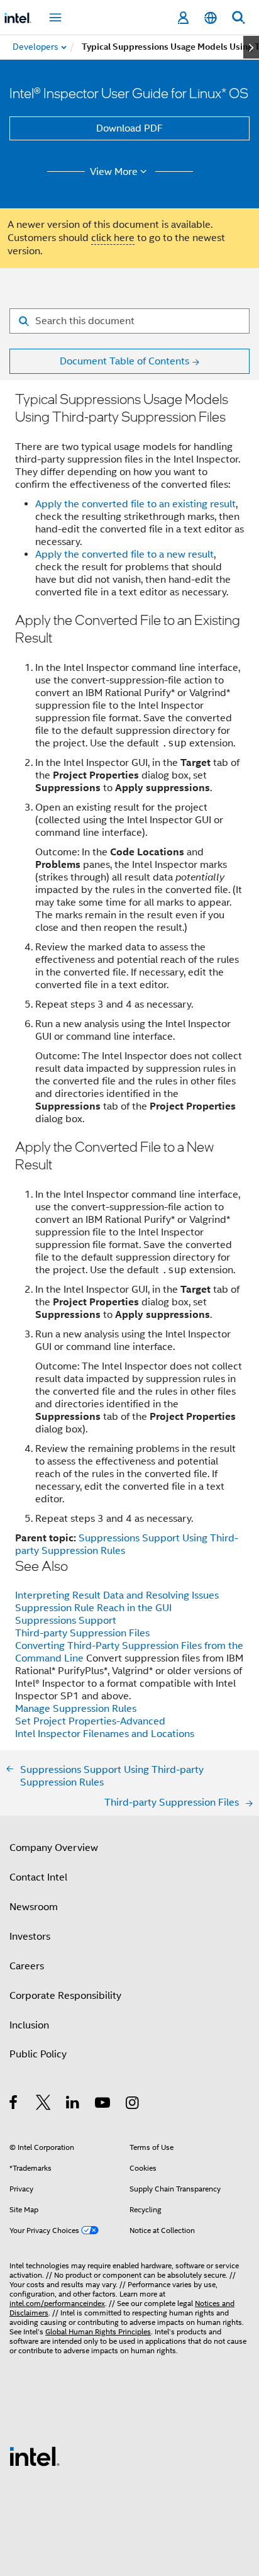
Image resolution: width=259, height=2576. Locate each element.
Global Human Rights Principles (98, 2331)
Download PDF (129, 128)
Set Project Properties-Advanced (90, 1721)
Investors (30, 1937)
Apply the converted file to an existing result (135, 504)
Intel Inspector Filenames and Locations (105, 1734)
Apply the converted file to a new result (124, 554)
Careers (27, 1966)
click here (113, 238)
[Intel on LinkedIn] (73, 2105)
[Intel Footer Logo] (35, 2456)
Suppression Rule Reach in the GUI (93, 1608)
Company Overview (54, 1848)
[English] (211, 18)
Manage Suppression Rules (76, 1709)
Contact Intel (38, 1877)
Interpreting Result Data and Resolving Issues (117, 1595)
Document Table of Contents (124, 361)
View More (114, 172)
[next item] (251, 47)
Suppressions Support (66, 1621)
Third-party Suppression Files (82, 1633)
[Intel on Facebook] (14, 2105)
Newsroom (34, 1907)
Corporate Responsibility (65, 1996)
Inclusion (29, 2025)
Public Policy (38, 2054)
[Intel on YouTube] (103, 2105)
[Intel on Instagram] (133, 2105)
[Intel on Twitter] (44, 2105)
